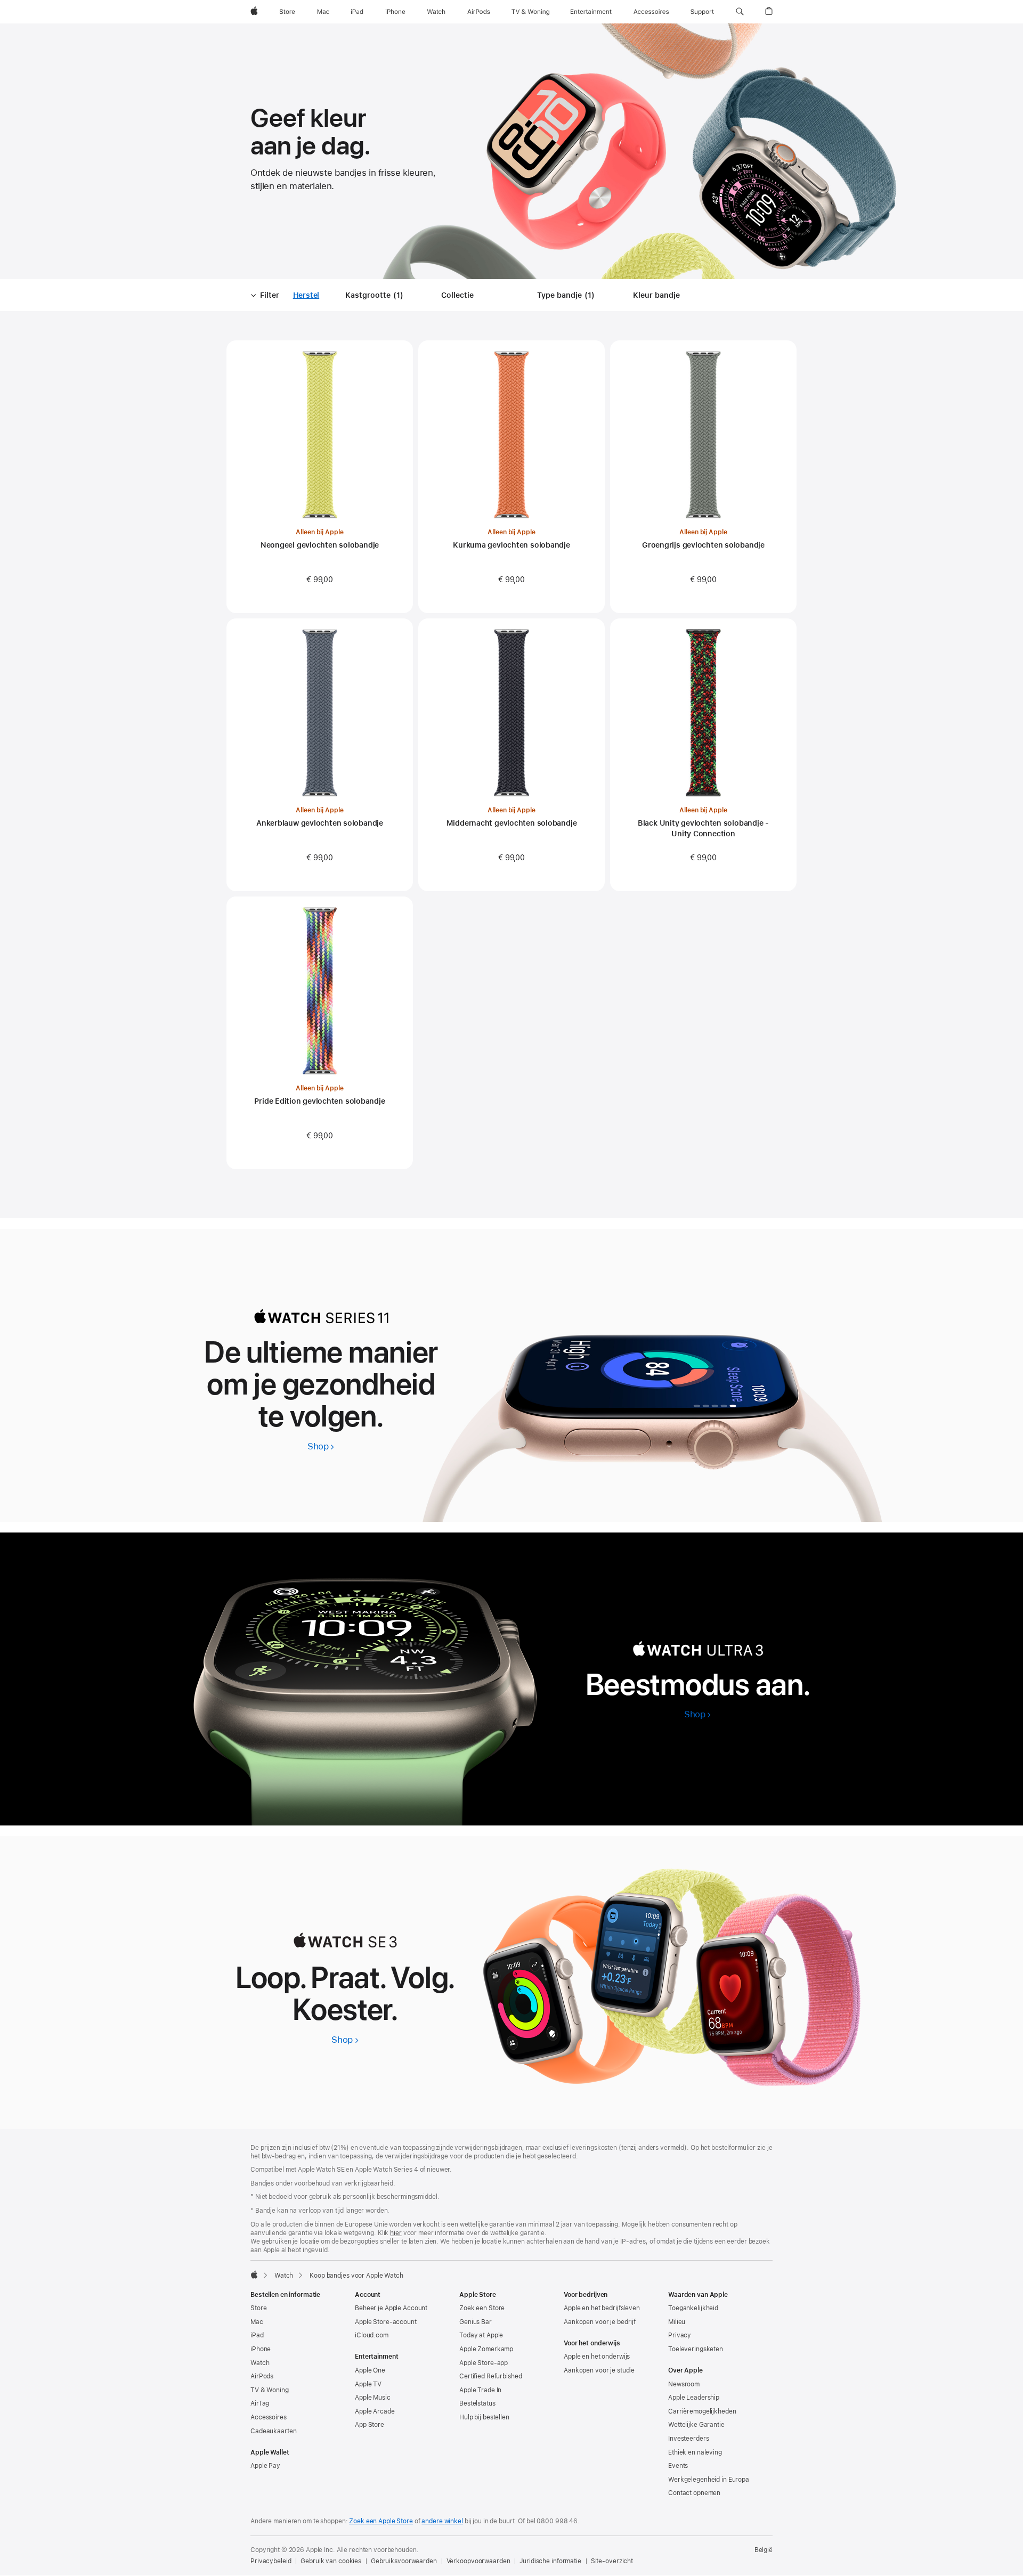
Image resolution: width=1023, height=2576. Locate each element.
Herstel (306, 296)
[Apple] (254, 2275)
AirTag (260, 2403)
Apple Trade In (480, 2390)
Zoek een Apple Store (381, 2521)
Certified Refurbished (490, 2376)
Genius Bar (476, 2322)
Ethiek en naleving (695, 2452)
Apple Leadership (694, 2398)
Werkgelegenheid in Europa (709, 2480)
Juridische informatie (550, 2561)
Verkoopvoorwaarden (478, 2561)
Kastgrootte (376, 296)
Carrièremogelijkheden (702, 2411)
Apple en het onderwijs (597, 2357)
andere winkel (442, 2521)
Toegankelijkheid (693, 2308)
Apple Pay (265, 2466)
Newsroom (684, 2384)
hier (396, 2233)
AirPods (262, 2376)
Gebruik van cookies (331, 2561)
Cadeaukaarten (273, 2431)
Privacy (680, 2335)
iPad (257, 2335)
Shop (321, 1446)
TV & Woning (270, 2390)
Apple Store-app (484, 2363)
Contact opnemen (694, 2493)
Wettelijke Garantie (696, 2425)
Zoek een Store (482, 2308)
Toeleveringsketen (696, 2349)
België (764, 2550)
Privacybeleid (271, 2561)
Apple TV (368, 2384)
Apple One (370, 2370)
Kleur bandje (656, 295)
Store (258, 2308)
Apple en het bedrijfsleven (602, 2308)
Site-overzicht (612, 2561)
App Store (370, 2425)
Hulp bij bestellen (484, 2417)
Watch (284, 2276)
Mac (257, 2322)
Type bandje (568, 296)
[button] (740, 12)
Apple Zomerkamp (486, 2349)
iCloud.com (372, 2335)
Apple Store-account (386, 2322)
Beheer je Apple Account (391, 2308)
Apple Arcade (375, 2411)
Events (678, 2466)
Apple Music (373, 2398)
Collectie (457, 295)
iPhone (261, 2349)
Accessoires (269, 2417)
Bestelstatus (477, 2403)
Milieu (677, 2322)
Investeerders (688, 2439)
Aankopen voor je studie (599, 2370)
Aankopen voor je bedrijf (600, 2322)
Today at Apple (481, 2335)
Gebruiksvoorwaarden (404, 2561)
